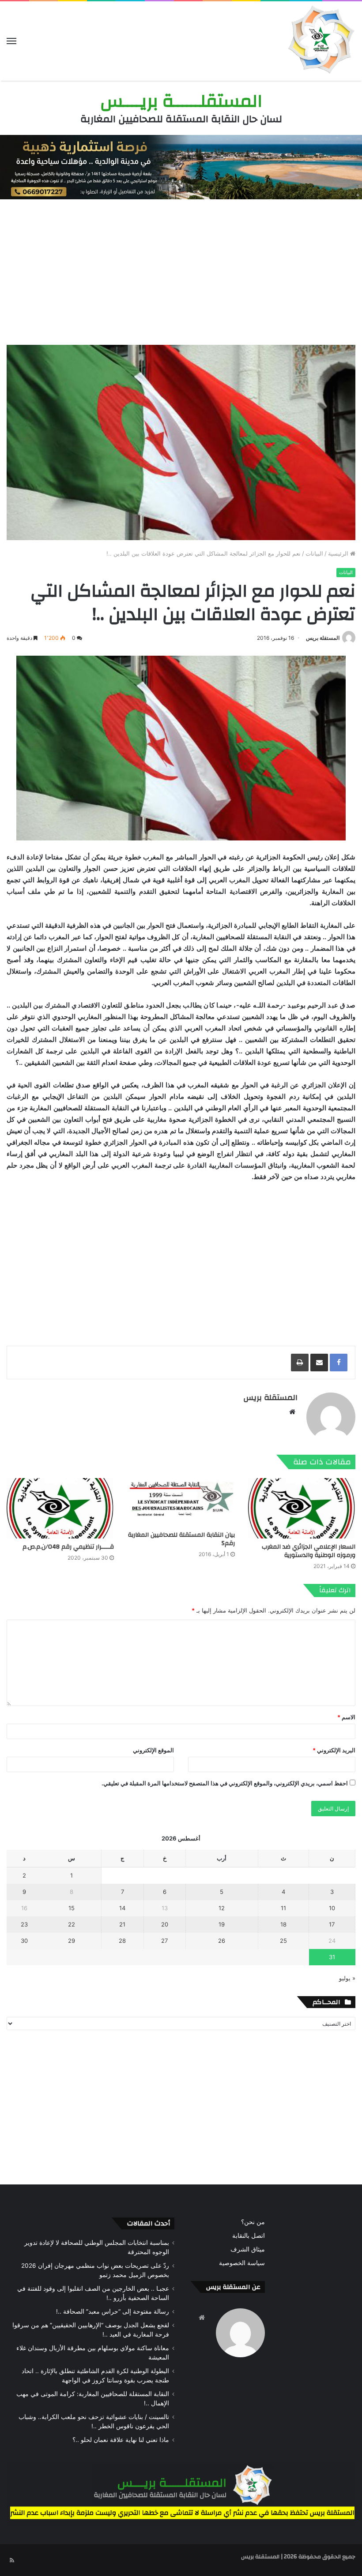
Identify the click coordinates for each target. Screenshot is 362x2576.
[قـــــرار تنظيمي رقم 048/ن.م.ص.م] (60, 1508)
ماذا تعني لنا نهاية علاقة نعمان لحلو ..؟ (121, 2440)
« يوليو (347, 1978)
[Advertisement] (181, 270)
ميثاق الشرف (248, 2249)
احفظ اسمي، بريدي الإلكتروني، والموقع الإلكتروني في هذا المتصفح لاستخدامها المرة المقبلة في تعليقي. (225, 1783)
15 (72, 1908)
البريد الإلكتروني (334, 1750)
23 (24, 1924)
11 (283, 1908)
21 (122, 1924)
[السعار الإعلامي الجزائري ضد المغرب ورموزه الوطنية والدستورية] (302, 1508)
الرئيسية (339, 553)
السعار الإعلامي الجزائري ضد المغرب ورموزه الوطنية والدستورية (309, 1551)
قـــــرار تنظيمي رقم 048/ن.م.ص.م (68, 1547)
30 (24, 1941)
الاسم (346, 1717)
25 (283, 1941)
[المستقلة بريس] (320, 41)
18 (283, 1924)
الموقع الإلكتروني (153, 1750)
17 (332, 1924)
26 (222, 1941)
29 (72, 1941)
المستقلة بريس (323, 638)
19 (222, 1924)
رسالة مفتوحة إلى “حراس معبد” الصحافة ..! (113, 2311)
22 (72, 1924)
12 (222, 1908)
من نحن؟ (253, 2222)
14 (122, 1908)
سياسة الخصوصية (242, 2263)
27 (164, 1941)
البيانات (314, 553)
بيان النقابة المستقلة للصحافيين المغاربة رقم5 (181, 1539)
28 (122, 1941)
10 (332, 1908)
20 (165, 1924)
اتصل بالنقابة (249, 2236)
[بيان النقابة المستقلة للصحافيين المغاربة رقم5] (181, 1502)
